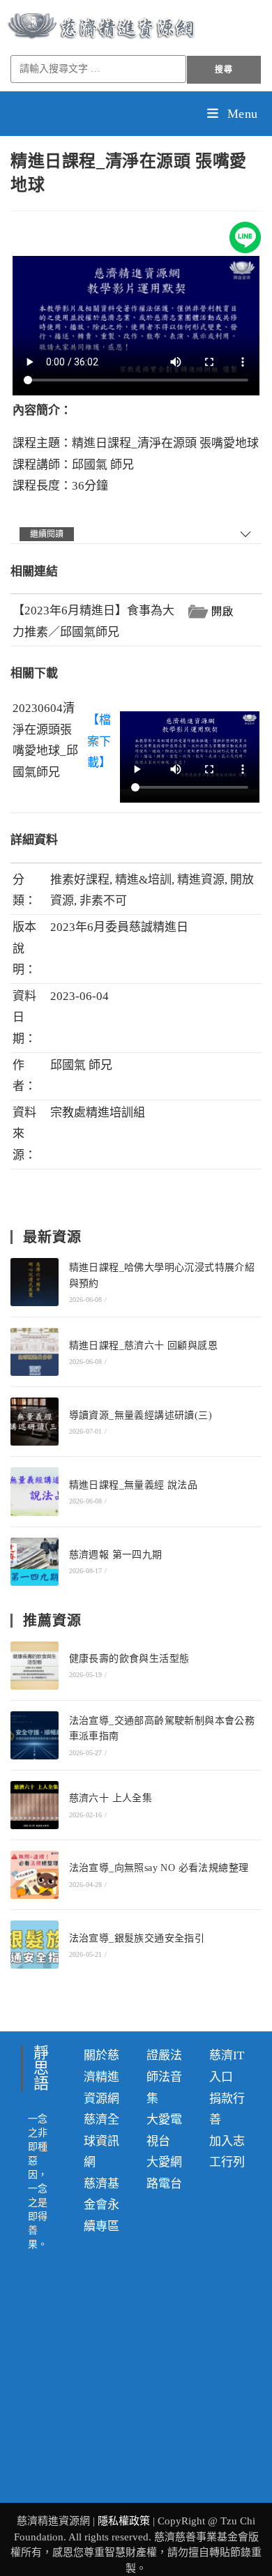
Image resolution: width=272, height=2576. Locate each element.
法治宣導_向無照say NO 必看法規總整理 (159, 1868)
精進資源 (201, 880)
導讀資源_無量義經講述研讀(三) (141, 1415)
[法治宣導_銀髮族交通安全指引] (35, 1945)
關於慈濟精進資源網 (101, 2077)
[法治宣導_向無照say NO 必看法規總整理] (35, 1875)
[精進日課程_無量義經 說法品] (35, 1491)
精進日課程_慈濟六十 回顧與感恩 (143, 1346)
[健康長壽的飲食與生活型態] (35, 1666)
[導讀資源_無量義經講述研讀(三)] (35, 1422)
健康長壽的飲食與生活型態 (129, 1659)
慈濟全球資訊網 (101, 2141)
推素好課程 (80, 880)
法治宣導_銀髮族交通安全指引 (137, 1938)
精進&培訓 (143, 880)
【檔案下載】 (99, 741)
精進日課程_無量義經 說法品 (134, 1485)
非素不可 (103, 901)
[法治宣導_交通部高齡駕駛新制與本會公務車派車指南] (35, 1735)
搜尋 (224, 70)
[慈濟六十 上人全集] (35, 1805)
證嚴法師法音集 (164, 2077)
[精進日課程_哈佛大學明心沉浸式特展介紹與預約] (35, 1282)
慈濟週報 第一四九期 (116, 1555)
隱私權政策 (125, 2521)
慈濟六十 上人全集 (111, 1798)
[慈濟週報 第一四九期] (35, 1562)
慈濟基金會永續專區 (101, 2205)
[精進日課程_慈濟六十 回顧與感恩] (35, 1352)
